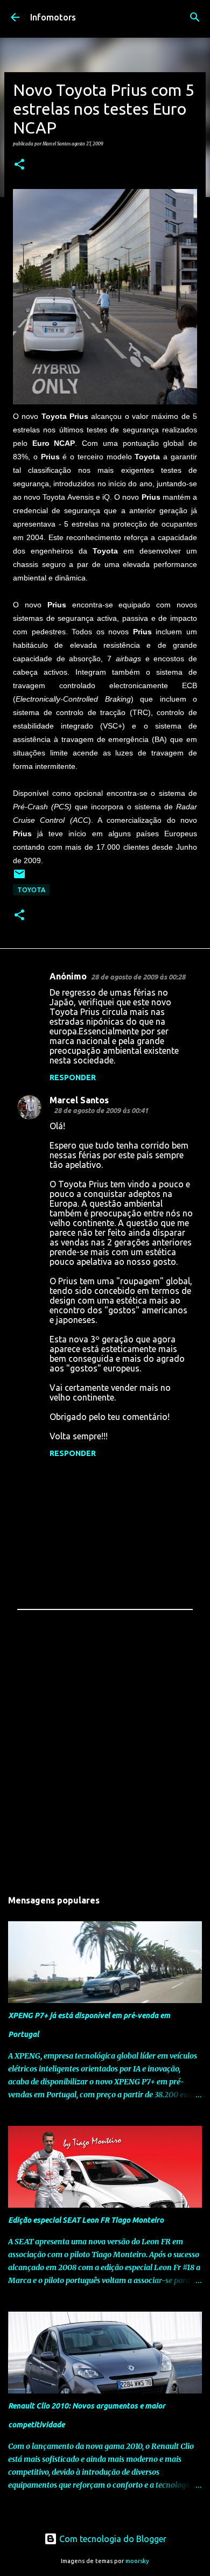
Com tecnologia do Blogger (112, 2539)
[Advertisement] (105, 1757)
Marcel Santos (79, 1100)
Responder (73, 1077)
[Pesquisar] (195, 17)
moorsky (137, 2561)
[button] (19, 165)
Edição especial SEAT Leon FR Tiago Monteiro (86, 2220)
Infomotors (53, 17)
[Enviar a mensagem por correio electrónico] (19, 878)
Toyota (31, 890)
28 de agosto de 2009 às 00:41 (101, 1110)
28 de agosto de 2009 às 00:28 (138, 977)
